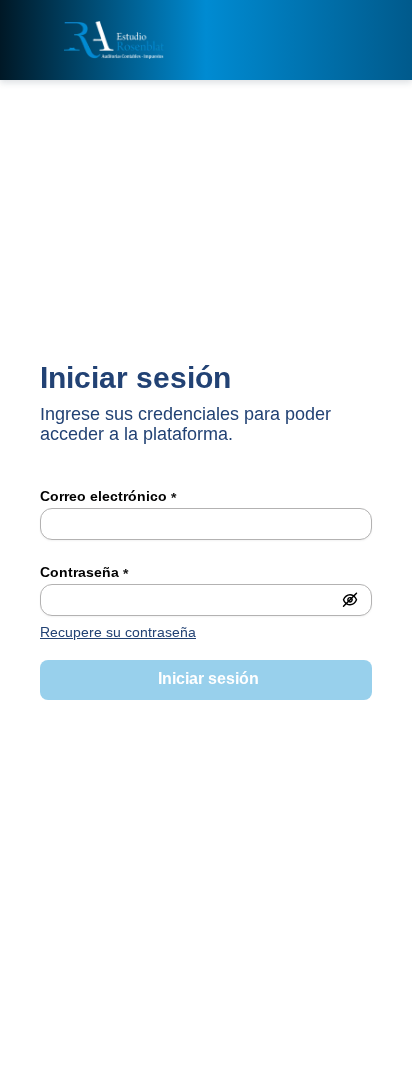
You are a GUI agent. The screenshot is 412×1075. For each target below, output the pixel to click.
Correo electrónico (108, 497)
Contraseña (84, 573)
